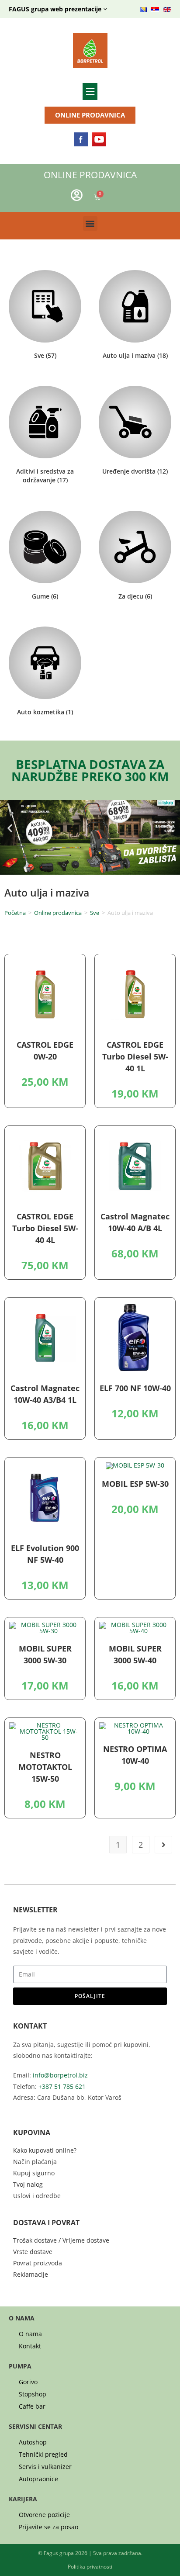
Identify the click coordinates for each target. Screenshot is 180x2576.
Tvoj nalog (28, 2184)
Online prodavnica (58, 913)
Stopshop (33, 2394)
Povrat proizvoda (38, 2263)
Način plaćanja (35, 2162)
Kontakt (30, 2346)
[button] (90, 91)
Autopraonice (38, 2479)
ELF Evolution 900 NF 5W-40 (45, 1554)
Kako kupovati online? (45, 2150)
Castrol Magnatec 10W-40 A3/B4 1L (45, 1394)
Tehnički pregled (43, 2455)
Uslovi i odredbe (37, 2196)
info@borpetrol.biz (60, 2075)
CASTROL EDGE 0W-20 (45, 1051)
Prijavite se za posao (48, 2527)
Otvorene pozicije (44, 2515)
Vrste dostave (33, 2252)
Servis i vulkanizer (45, 2467)
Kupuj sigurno (34, 2173)
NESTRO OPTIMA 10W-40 (135, 1755)
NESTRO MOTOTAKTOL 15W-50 (45, 1767)
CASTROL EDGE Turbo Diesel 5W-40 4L (45, 1228)
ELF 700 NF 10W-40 (135, 1388)
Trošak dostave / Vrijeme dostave (61, 2240)
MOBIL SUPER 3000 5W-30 (45, 1654)
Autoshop (33, 2442)
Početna (15, 913)
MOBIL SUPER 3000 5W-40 (135, 1654)
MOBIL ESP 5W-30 (135, 1484)
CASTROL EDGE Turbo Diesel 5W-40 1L (135, 1056)
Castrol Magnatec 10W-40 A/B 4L (135, 1222)
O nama (30, 2334)
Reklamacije (31, 2274)
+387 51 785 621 (62, 2086)
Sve (95, 913)
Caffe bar (32, 2406)
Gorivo (28, 2382)
